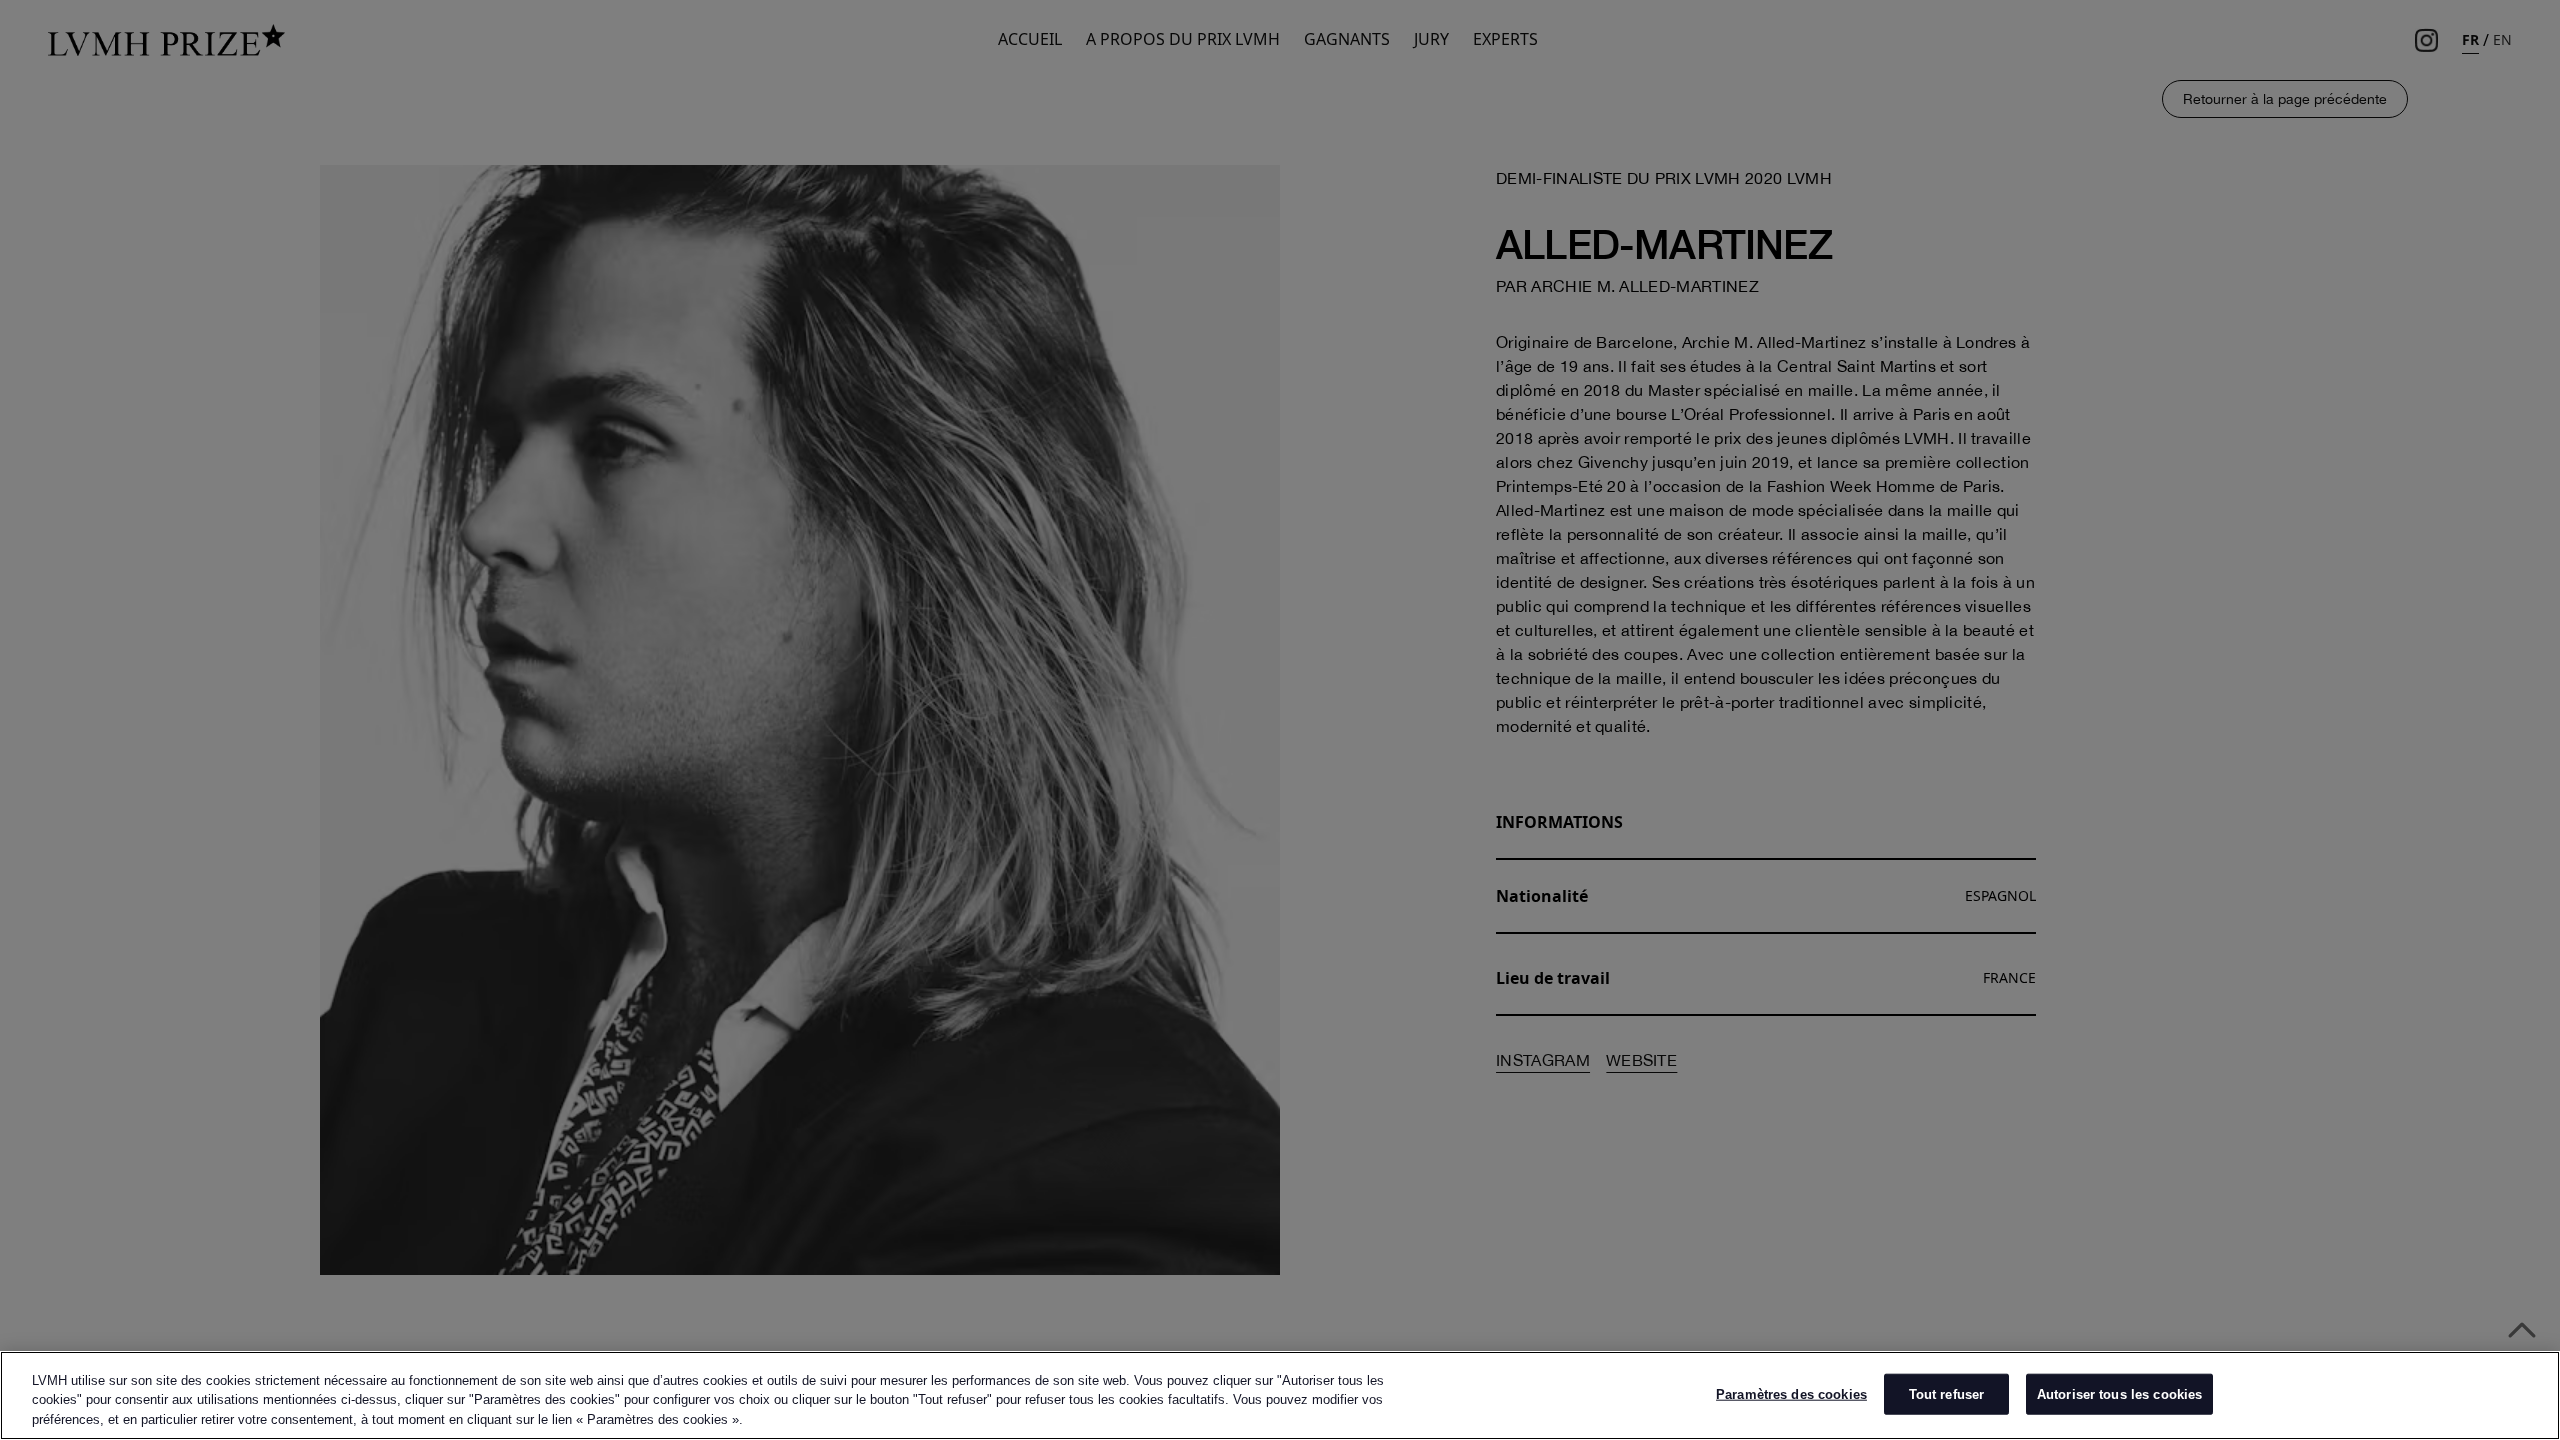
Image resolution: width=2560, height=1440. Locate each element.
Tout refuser (1947, 1393)
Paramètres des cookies (1791, 1393)
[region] (1280, 1395)
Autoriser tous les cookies (2119, 1393)
